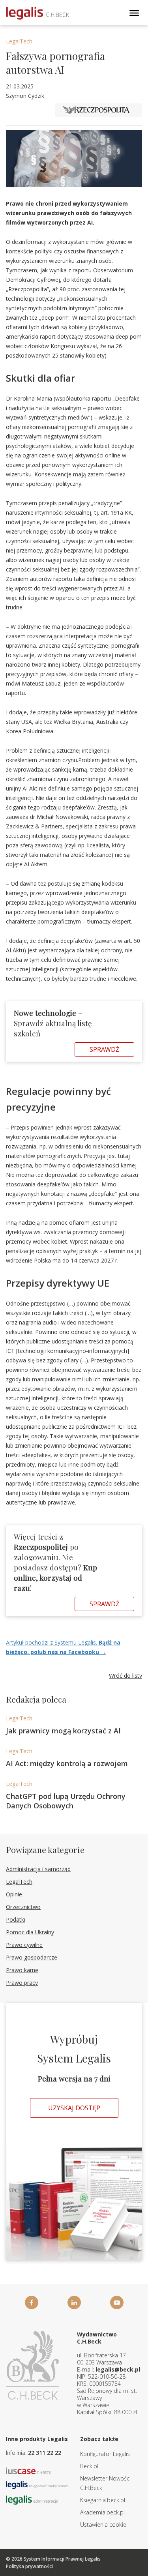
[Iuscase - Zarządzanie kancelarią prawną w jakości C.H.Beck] (29, 2470)
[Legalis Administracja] (32, 2500)
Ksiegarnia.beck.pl (103, 2500)
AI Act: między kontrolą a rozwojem (67, 1763)
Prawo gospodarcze (32, 1957)
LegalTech (19, 41)
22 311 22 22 (45, 2453)
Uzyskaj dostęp (74, 2108)
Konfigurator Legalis (105, 2454)
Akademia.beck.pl (102, 2512)
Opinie (14, 1894)
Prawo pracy (22, 1983)
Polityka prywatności (29, 2566)
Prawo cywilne (24, 1945)
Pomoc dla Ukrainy (30, 1932)
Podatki (16, 1919)
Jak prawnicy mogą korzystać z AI (63, 1731)
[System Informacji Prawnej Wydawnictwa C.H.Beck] (37, 13)
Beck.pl (89, 2466)
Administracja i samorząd (38, 1869)
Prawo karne (22, 1970)
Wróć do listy (126, 1676)
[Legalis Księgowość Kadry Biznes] (37, 2484)
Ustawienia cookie (103, 2524)
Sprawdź (104, 1049)
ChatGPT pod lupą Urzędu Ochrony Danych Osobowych (66, 1801)
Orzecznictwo (23, 1907)
